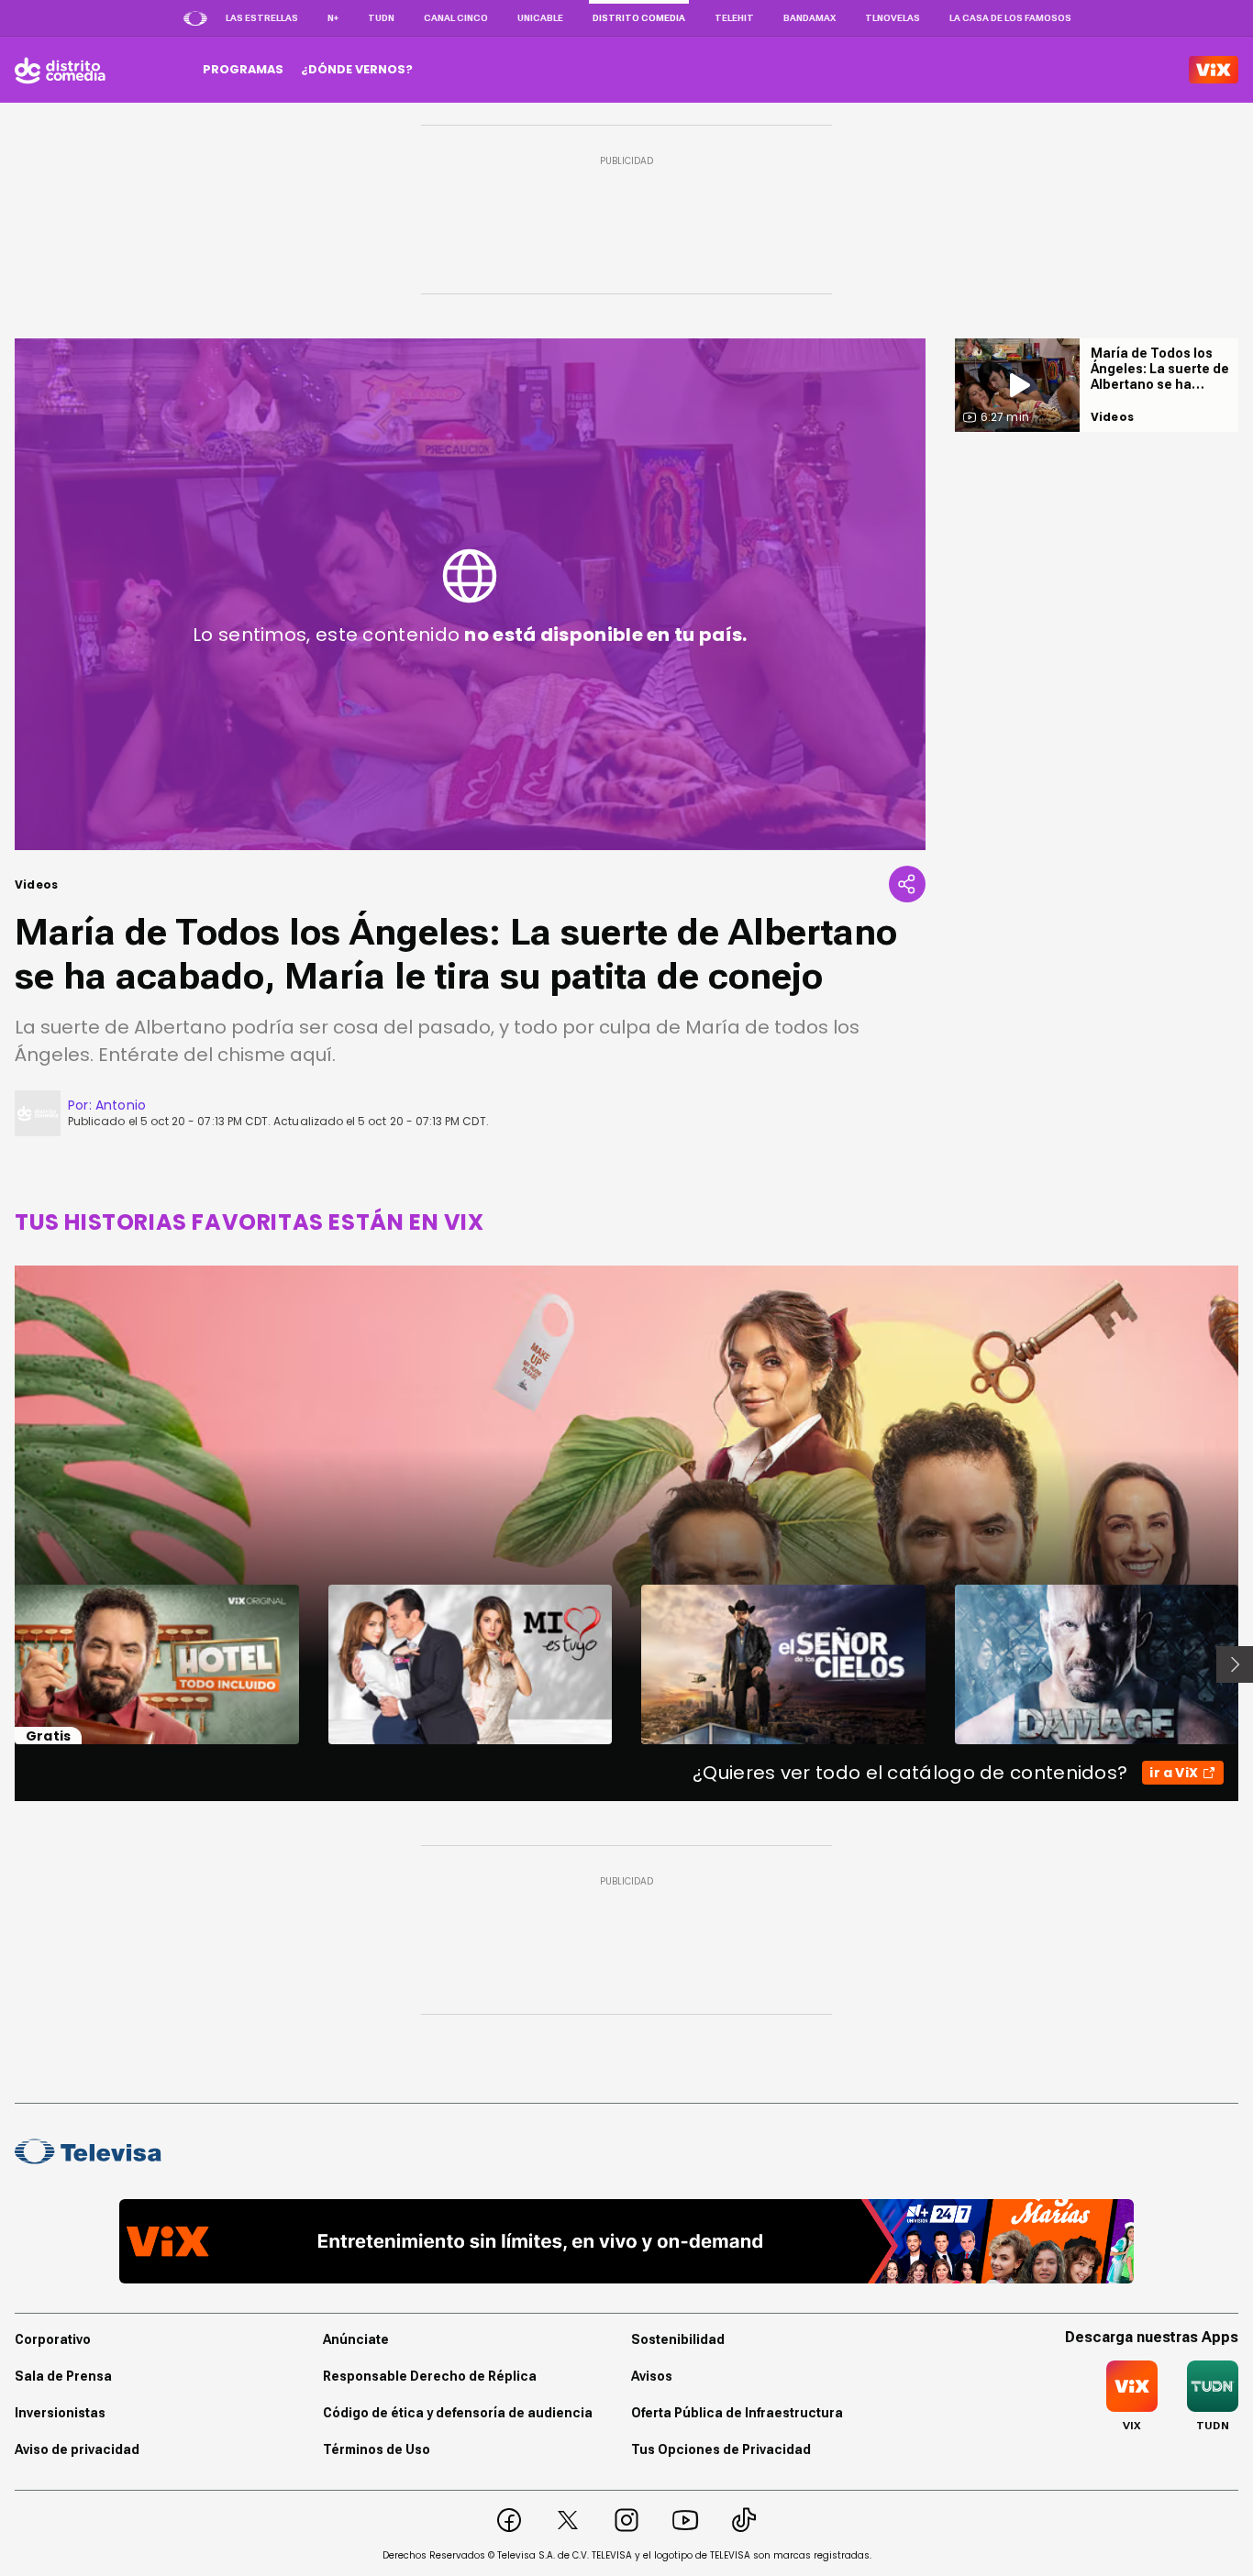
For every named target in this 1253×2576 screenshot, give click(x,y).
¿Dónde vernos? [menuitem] (357, 69)
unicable (540, 18)
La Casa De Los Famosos (1010, 18)
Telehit (734, 18)
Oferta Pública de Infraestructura (737, 2413)
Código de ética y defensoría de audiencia (458, 2413)
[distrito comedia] (60, 70)
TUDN (381, 18)
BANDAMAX (809, 18)
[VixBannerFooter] (626, 2241)
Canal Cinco (456, 18)
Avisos (652, 2376)
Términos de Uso (377, 2449)
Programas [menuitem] (243, 69)
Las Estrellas (262, 18)
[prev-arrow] (3, 1664)
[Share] (907, 884)
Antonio (121, 1105)
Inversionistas (60, 2413)
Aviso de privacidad (77, 2449)
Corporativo (53, 2339)
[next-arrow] (1235, 1664)
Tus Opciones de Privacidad (721, 2449)
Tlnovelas (893, 18)
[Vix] (1214, 70)
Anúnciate (356, 2339)
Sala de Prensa (63, 2376)
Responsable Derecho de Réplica (430, 2376)
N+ (333, 18)
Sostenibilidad (678, 2339)
